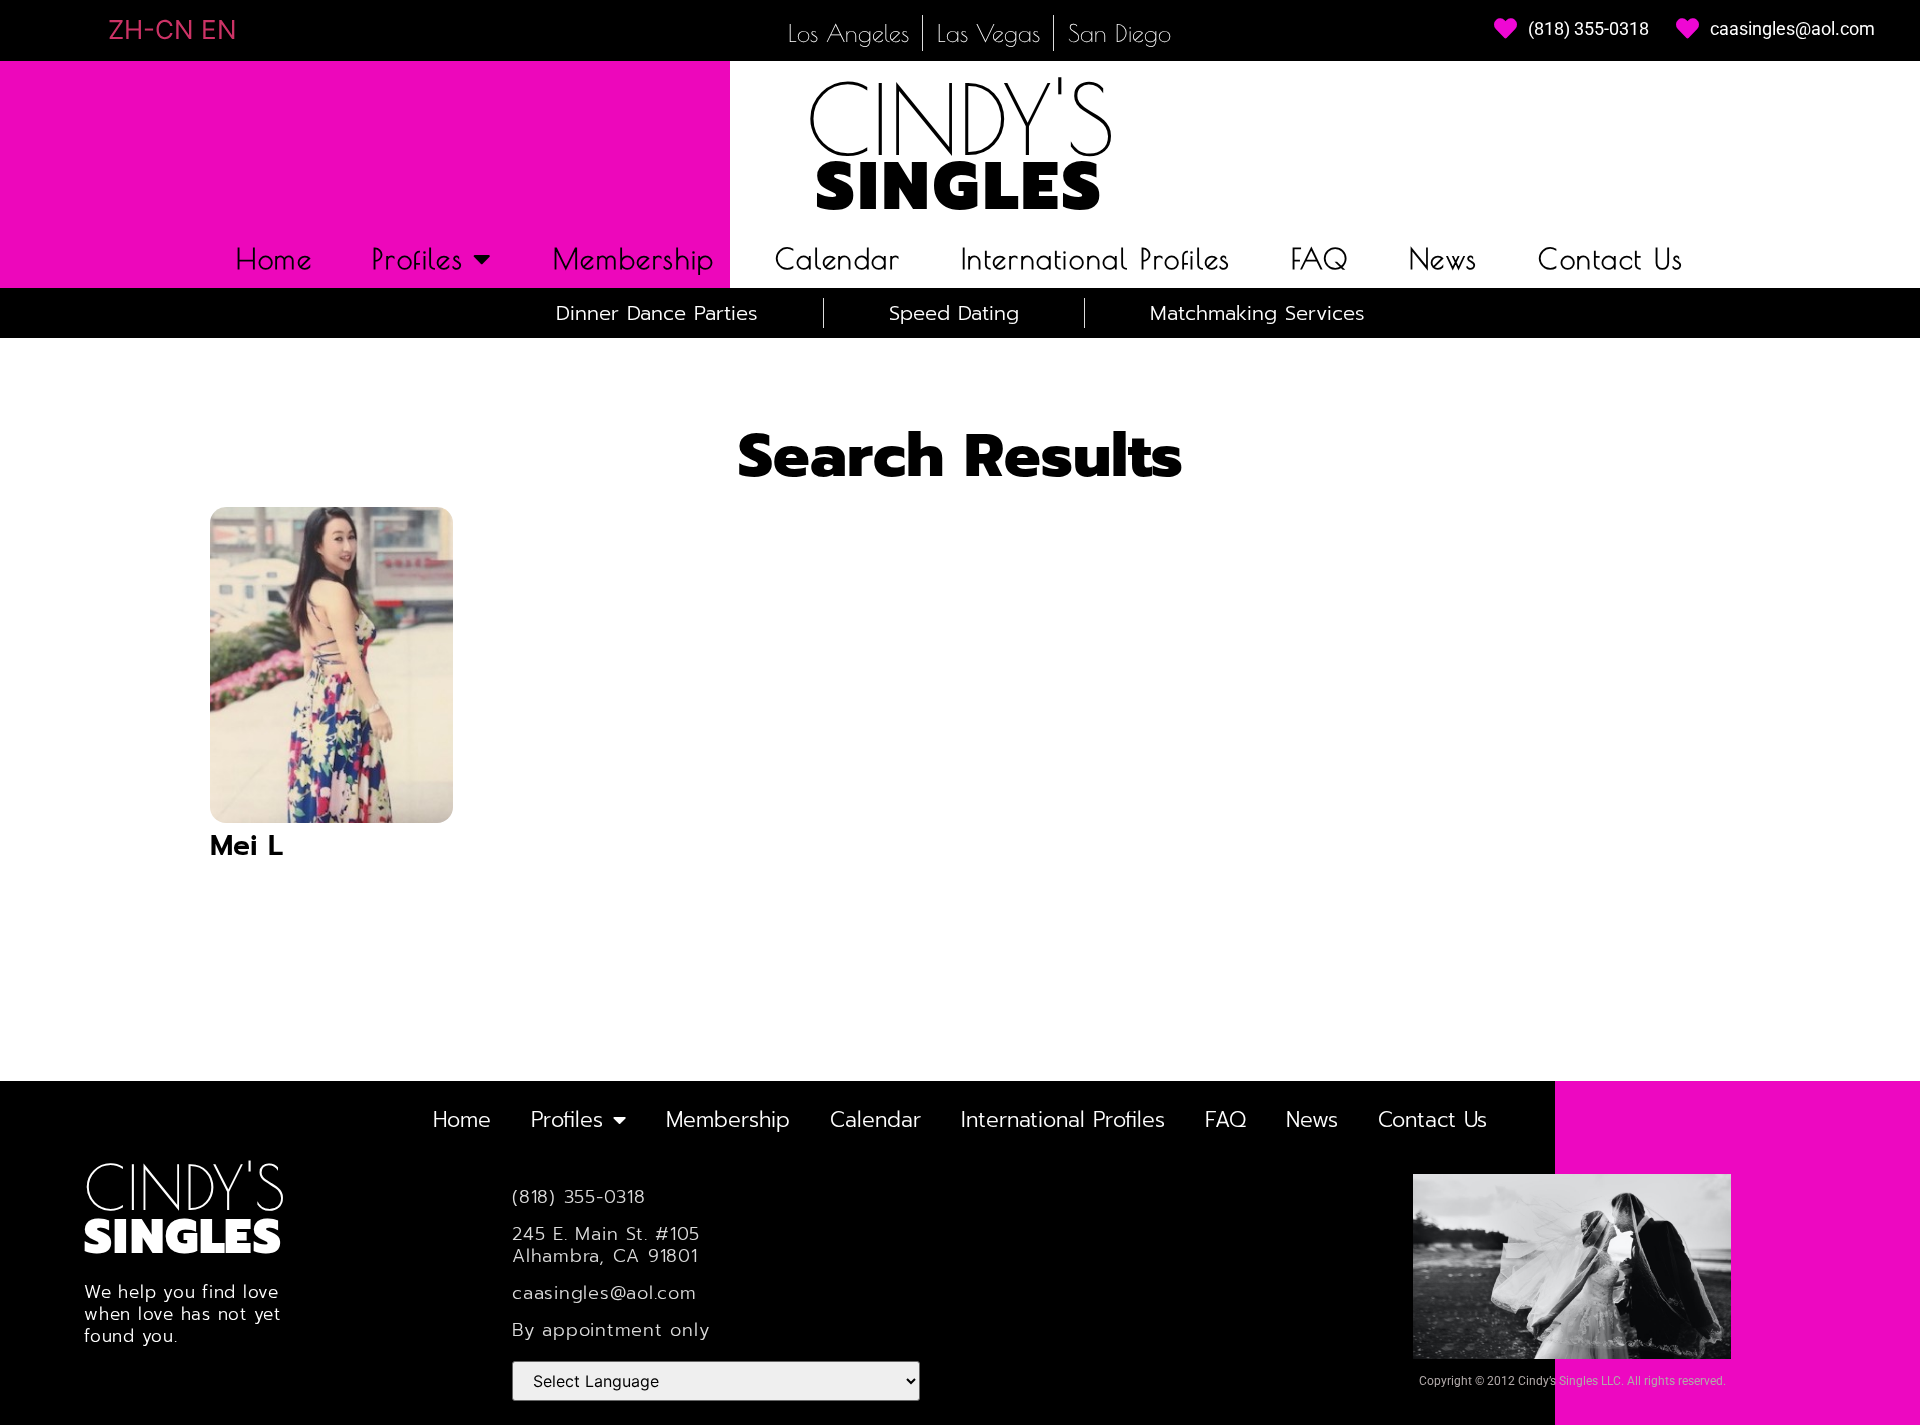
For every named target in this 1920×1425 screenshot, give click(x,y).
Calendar (838, 258)
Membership (634, 258)
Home (274, 258)
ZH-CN (151, 29)
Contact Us (1611, 258)
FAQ (1320, 258)
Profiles (417, 258)
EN (219, 29)
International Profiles (1096, 258)
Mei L (246, 845)
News (1443, 258)
